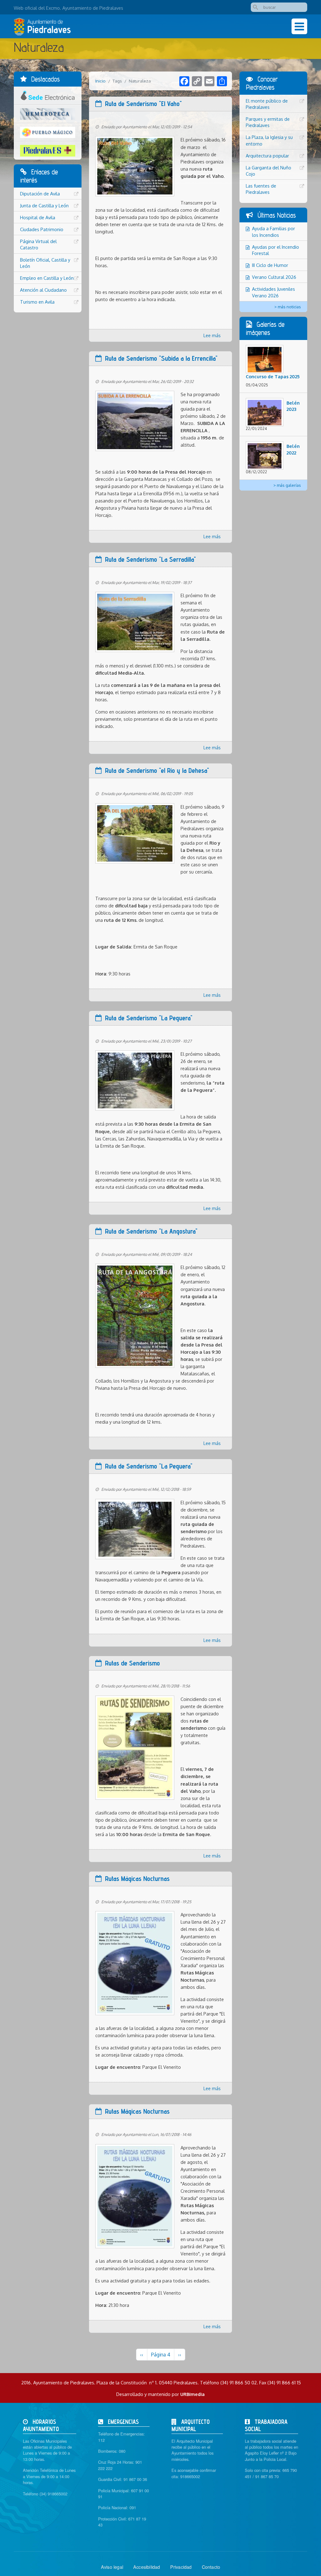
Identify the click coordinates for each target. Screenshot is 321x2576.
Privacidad (181, 2567)
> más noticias (288, 307)
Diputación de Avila (40, 194)
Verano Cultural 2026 (274, 277)
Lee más (212, 335)
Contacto (211, 2567)
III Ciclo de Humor (270, 265)
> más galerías (287, 485)
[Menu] (299, 26)
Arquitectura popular (267, 156)
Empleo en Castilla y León (47, 278)
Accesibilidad (147, 2567)
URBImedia (192, 2394)
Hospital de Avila (38, 217)
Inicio (100, 81)
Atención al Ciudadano (43, 290)
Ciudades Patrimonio (42, 229)
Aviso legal (112, 2567)
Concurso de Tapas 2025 (273, 376)
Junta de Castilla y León (44, 205)
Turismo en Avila (37, 302)
